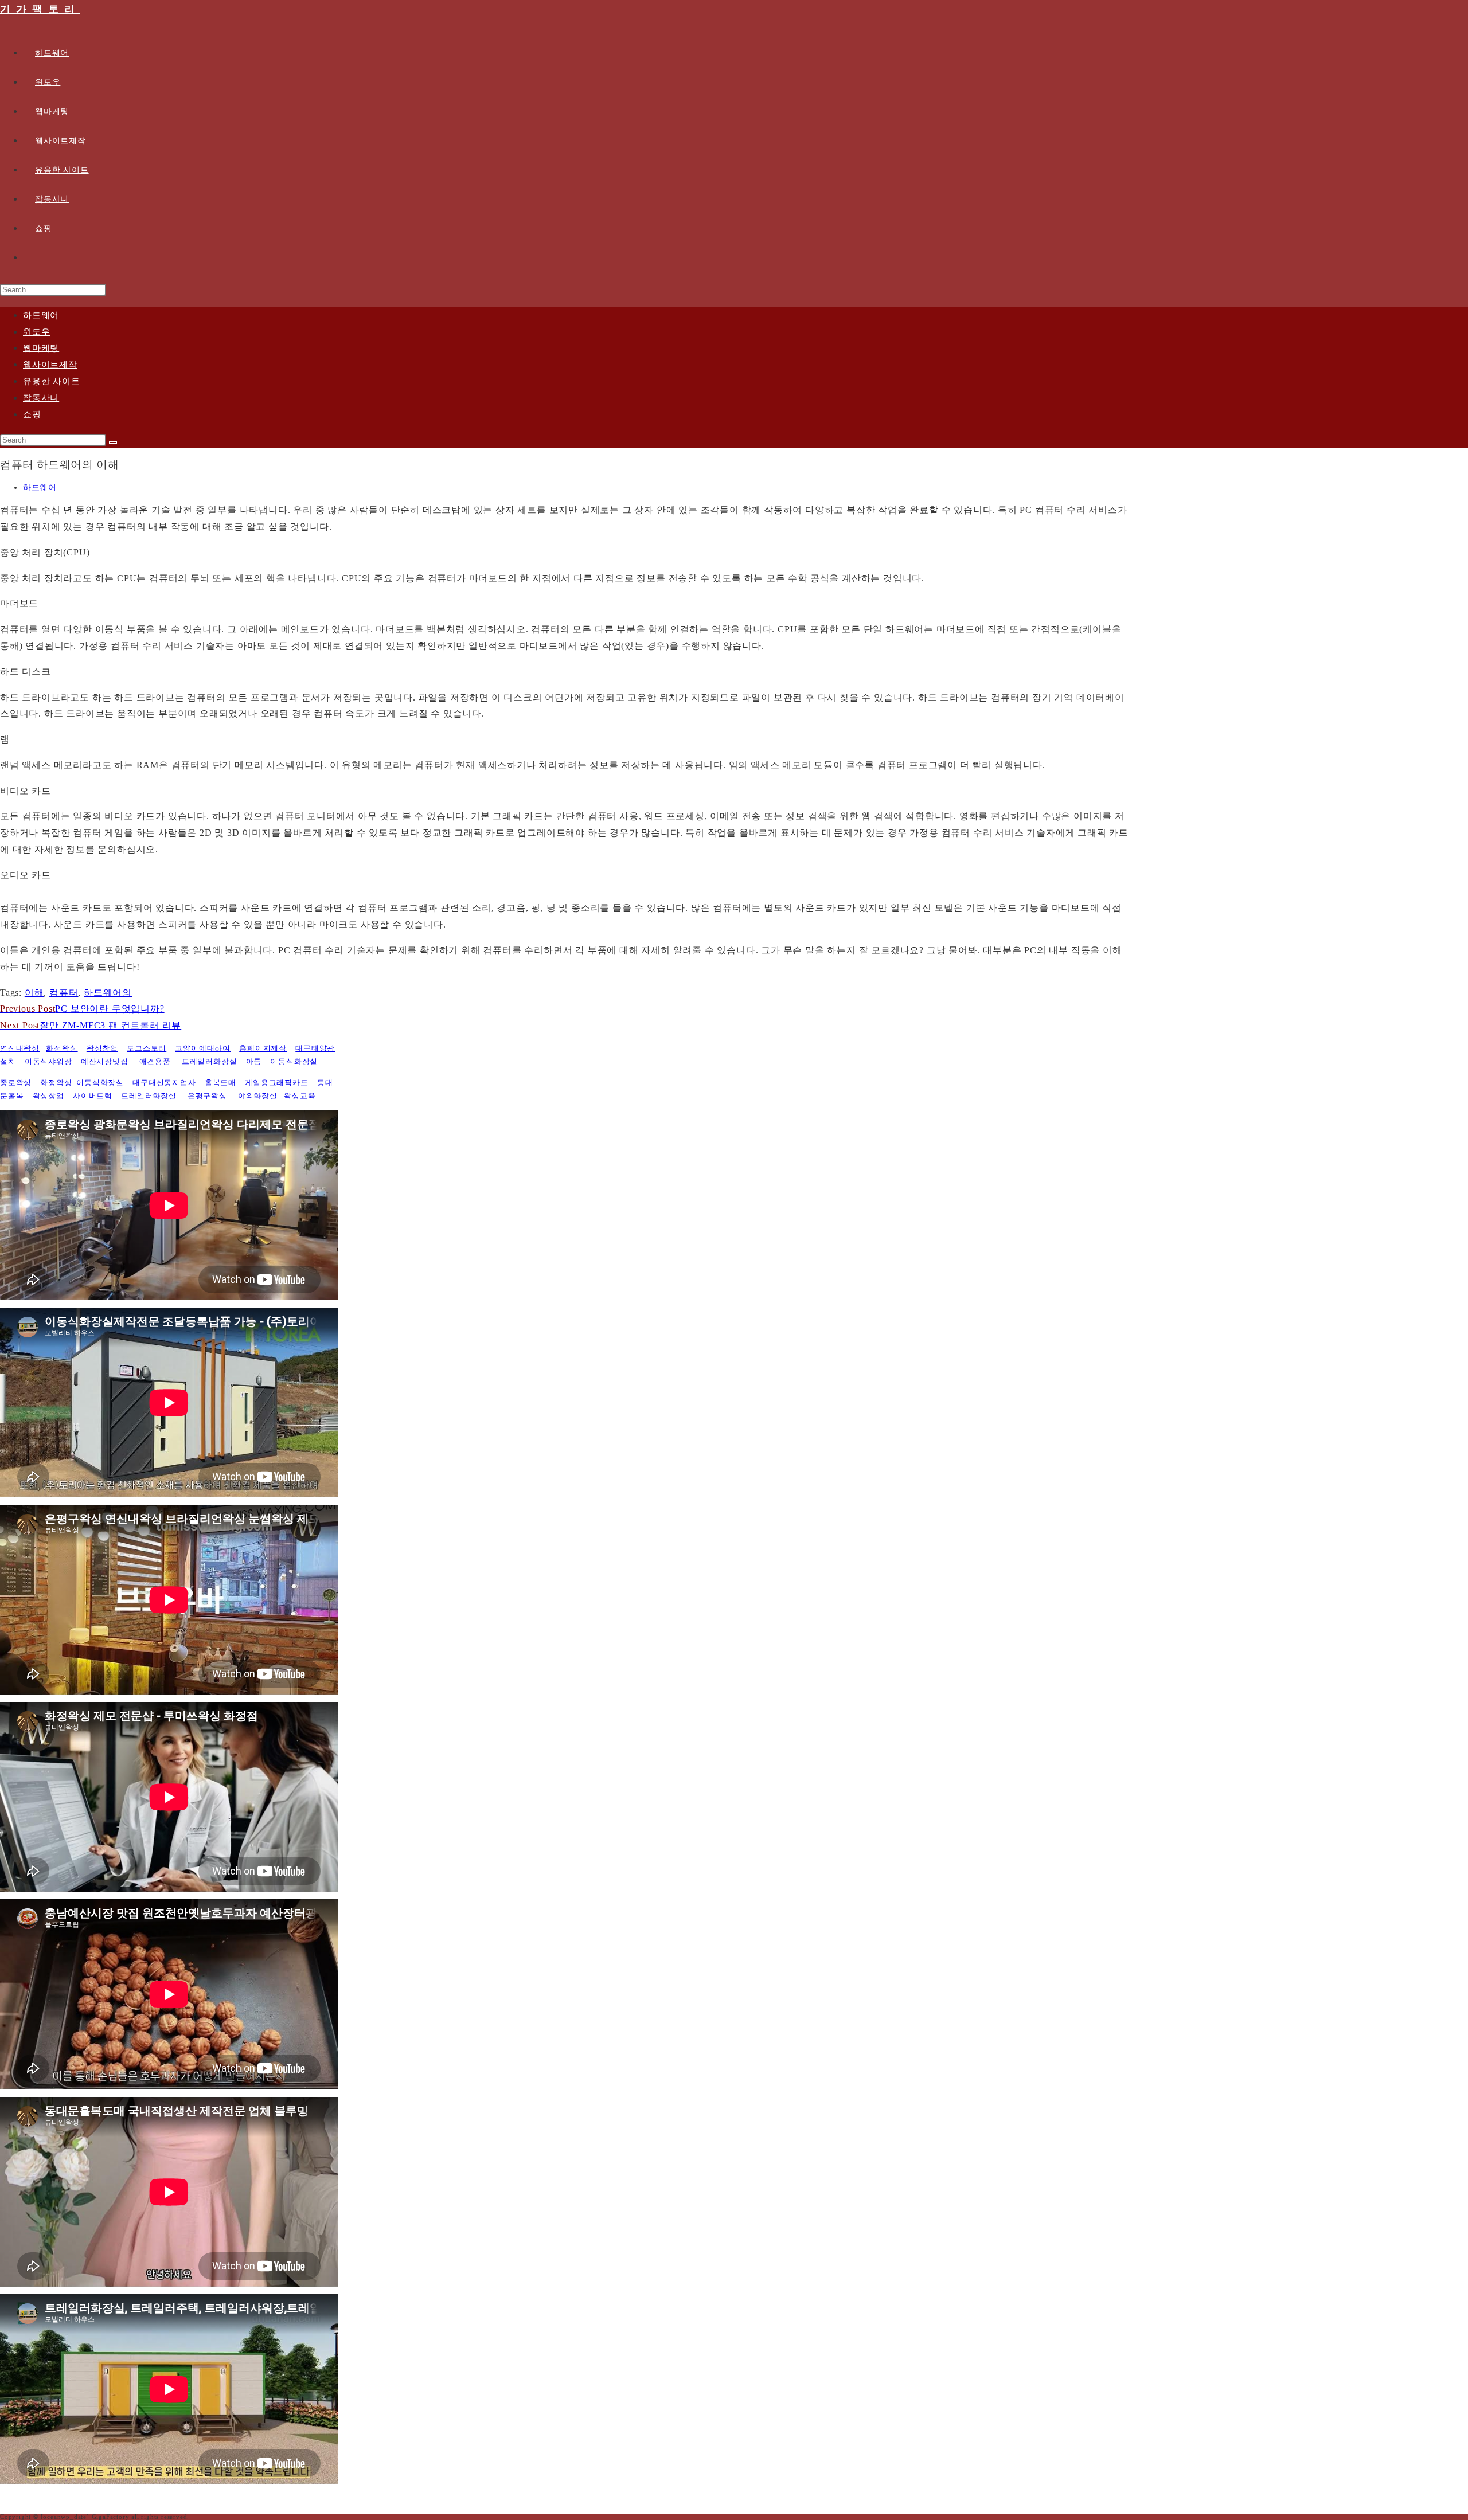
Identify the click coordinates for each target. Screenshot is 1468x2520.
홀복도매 (220, 1083)
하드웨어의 (108, 993)
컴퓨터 (64, 993)
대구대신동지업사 (164, 1083)
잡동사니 (41, 398)
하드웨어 (41, 315)
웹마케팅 (41, 348)
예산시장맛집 (105, 1061)
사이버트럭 (93, 1096)
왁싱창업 (102, 1048)
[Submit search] (113, 443)
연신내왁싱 (20, 1048)
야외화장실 (258, 1096)
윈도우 (36, 332)
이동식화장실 (294, 1061)
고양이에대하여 (203, 1048)
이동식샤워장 (48, 1061)
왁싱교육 (300, 1096)
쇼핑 (32, 414)
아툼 (254, 1061)
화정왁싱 (62, 1048)
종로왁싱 (16, 1083)
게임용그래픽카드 (276, 1083)
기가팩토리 (40, 9)
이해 (34, 993)
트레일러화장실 (210, 1061)
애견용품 (155, 1061)
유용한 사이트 (52, 381)
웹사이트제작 (50, 365)
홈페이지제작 (263, 1048)
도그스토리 (147, 1048)
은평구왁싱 (207, 1096)
